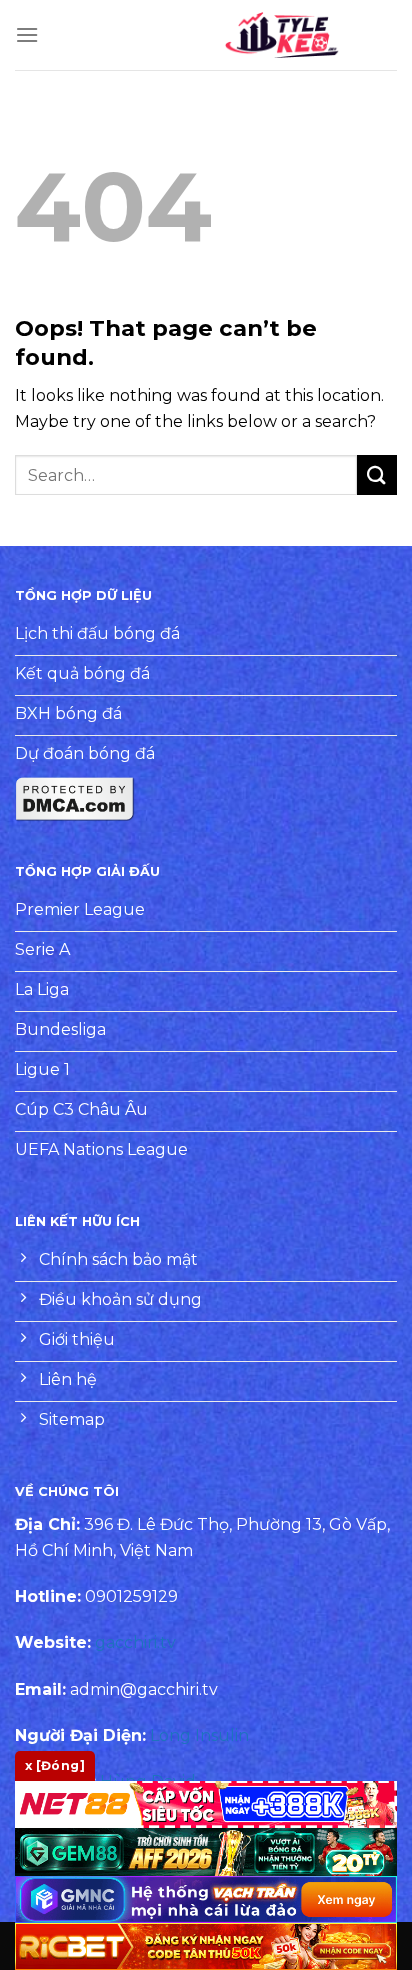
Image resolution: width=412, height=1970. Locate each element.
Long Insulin (199, 1735)
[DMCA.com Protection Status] (75, 797)
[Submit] (377, 474)
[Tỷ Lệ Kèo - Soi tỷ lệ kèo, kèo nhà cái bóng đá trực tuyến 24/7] (282, 35)
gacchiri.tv (135, 1642)
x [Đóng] (55, 1765)
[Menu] (27, 34)
